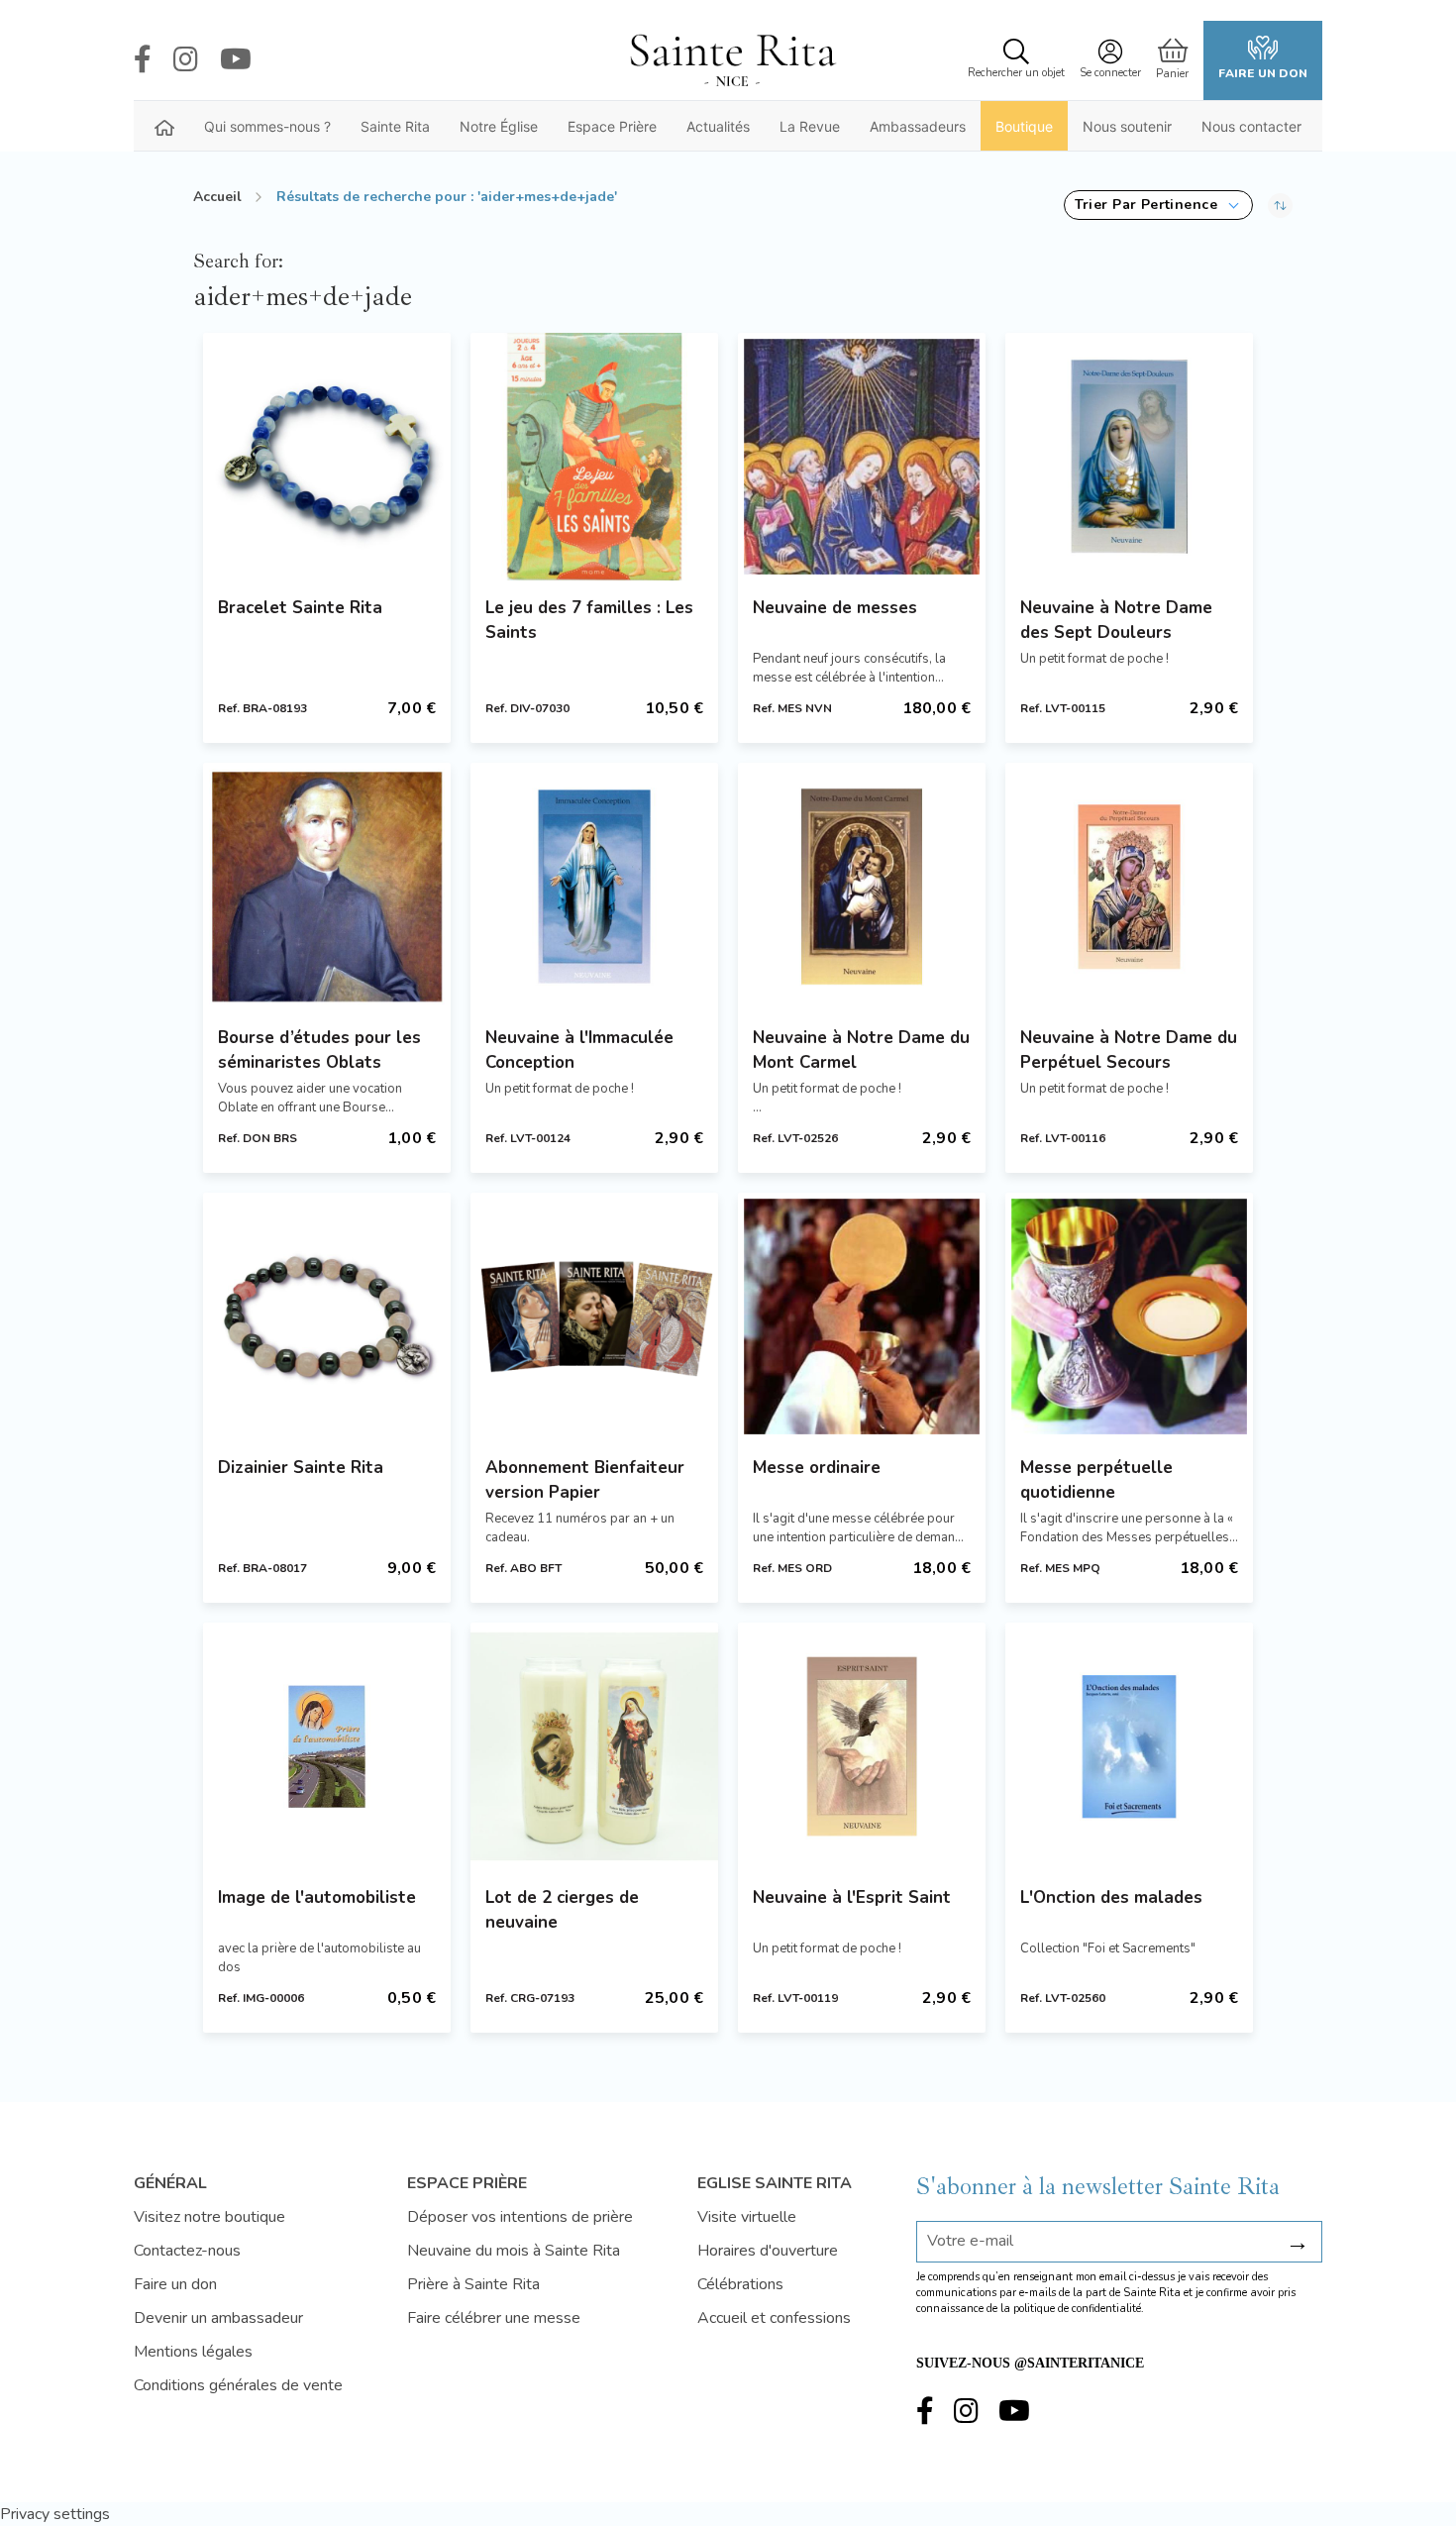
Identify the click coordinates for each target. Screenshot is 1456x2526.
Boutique (1024, 126)
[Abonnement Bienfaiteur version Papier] (594, 1316)
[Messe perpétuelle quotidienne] (1129, 1316)
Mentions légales (193, 2352)
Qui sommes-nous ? (267, 126)
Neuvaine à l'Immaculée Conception (579, 1050)
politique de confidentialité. (1079, 2309)
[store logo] (732, 60)
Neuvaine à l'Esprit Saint (852, 1897)
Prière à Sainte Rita (473, 2284)
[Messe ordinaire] (862, 1316)
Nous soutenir (1127, 126)
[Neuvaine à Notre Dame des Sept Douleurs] (1129, 457)
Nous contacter (1251, 126)
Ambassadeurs (918, 126)
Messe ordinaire (817, 1468)
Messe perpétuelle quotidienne (1096, 1480)
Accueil (217, 197)
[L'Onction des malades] (1129, 1746)
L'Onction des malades (1111, 1897)
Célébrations (740, 2284)
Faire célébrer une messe (494, 2318)
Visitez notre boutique (209, 2217)
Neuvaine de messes (835, 608)
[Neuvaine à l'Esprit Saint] (862, 1746)
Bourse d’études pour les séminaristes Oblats (319, 1050)
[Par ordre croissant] (1280, 205)
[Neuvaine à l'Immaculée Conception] (594, 887)
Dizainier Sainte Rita (301, 1468)
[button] (1158, 205)
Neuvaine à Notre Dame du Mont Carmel (861, 1050)
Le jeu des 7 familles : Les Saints (589, 620)
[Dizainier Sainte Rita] (327, 1316)
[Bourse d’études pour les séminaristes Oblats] (327, 887)
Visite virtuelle (747, 2217)
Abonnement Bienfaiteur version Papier (585, 1480)
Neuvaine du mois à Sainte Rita (514, 2251)
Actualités (718, 126)
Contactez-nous (187, 2251)
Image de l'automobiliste (317, 1897)
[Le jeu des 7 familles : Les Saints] (594, 457)
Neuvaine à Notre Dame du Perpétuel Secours (1129, 1050)
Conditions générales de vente (238, 2385)
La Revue (810, 126)
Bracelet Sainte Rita (300, 608)
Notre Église (499, 126)
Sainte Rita (395, 126)
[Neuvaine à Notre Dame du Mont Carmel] (862, 887)
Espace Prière (612, 126)
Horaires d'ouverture (768, 2251)
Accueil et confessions (774, 2318)
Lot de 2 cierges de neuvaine (562, 1910)
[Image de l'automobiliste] (327, 1746)
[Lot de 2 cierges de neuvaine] (594, 1746)
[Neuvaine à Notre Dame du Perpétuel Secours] (1129, 887)
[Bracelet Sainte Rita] (327, 457)
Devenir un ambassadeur (218, 2318)
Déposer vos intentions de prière (520, 2217)
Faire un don (1263, 73)
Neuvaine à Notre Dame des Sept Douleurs (1116, 620)
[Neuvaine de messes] (862, 457)
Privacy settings (55, 2514)
